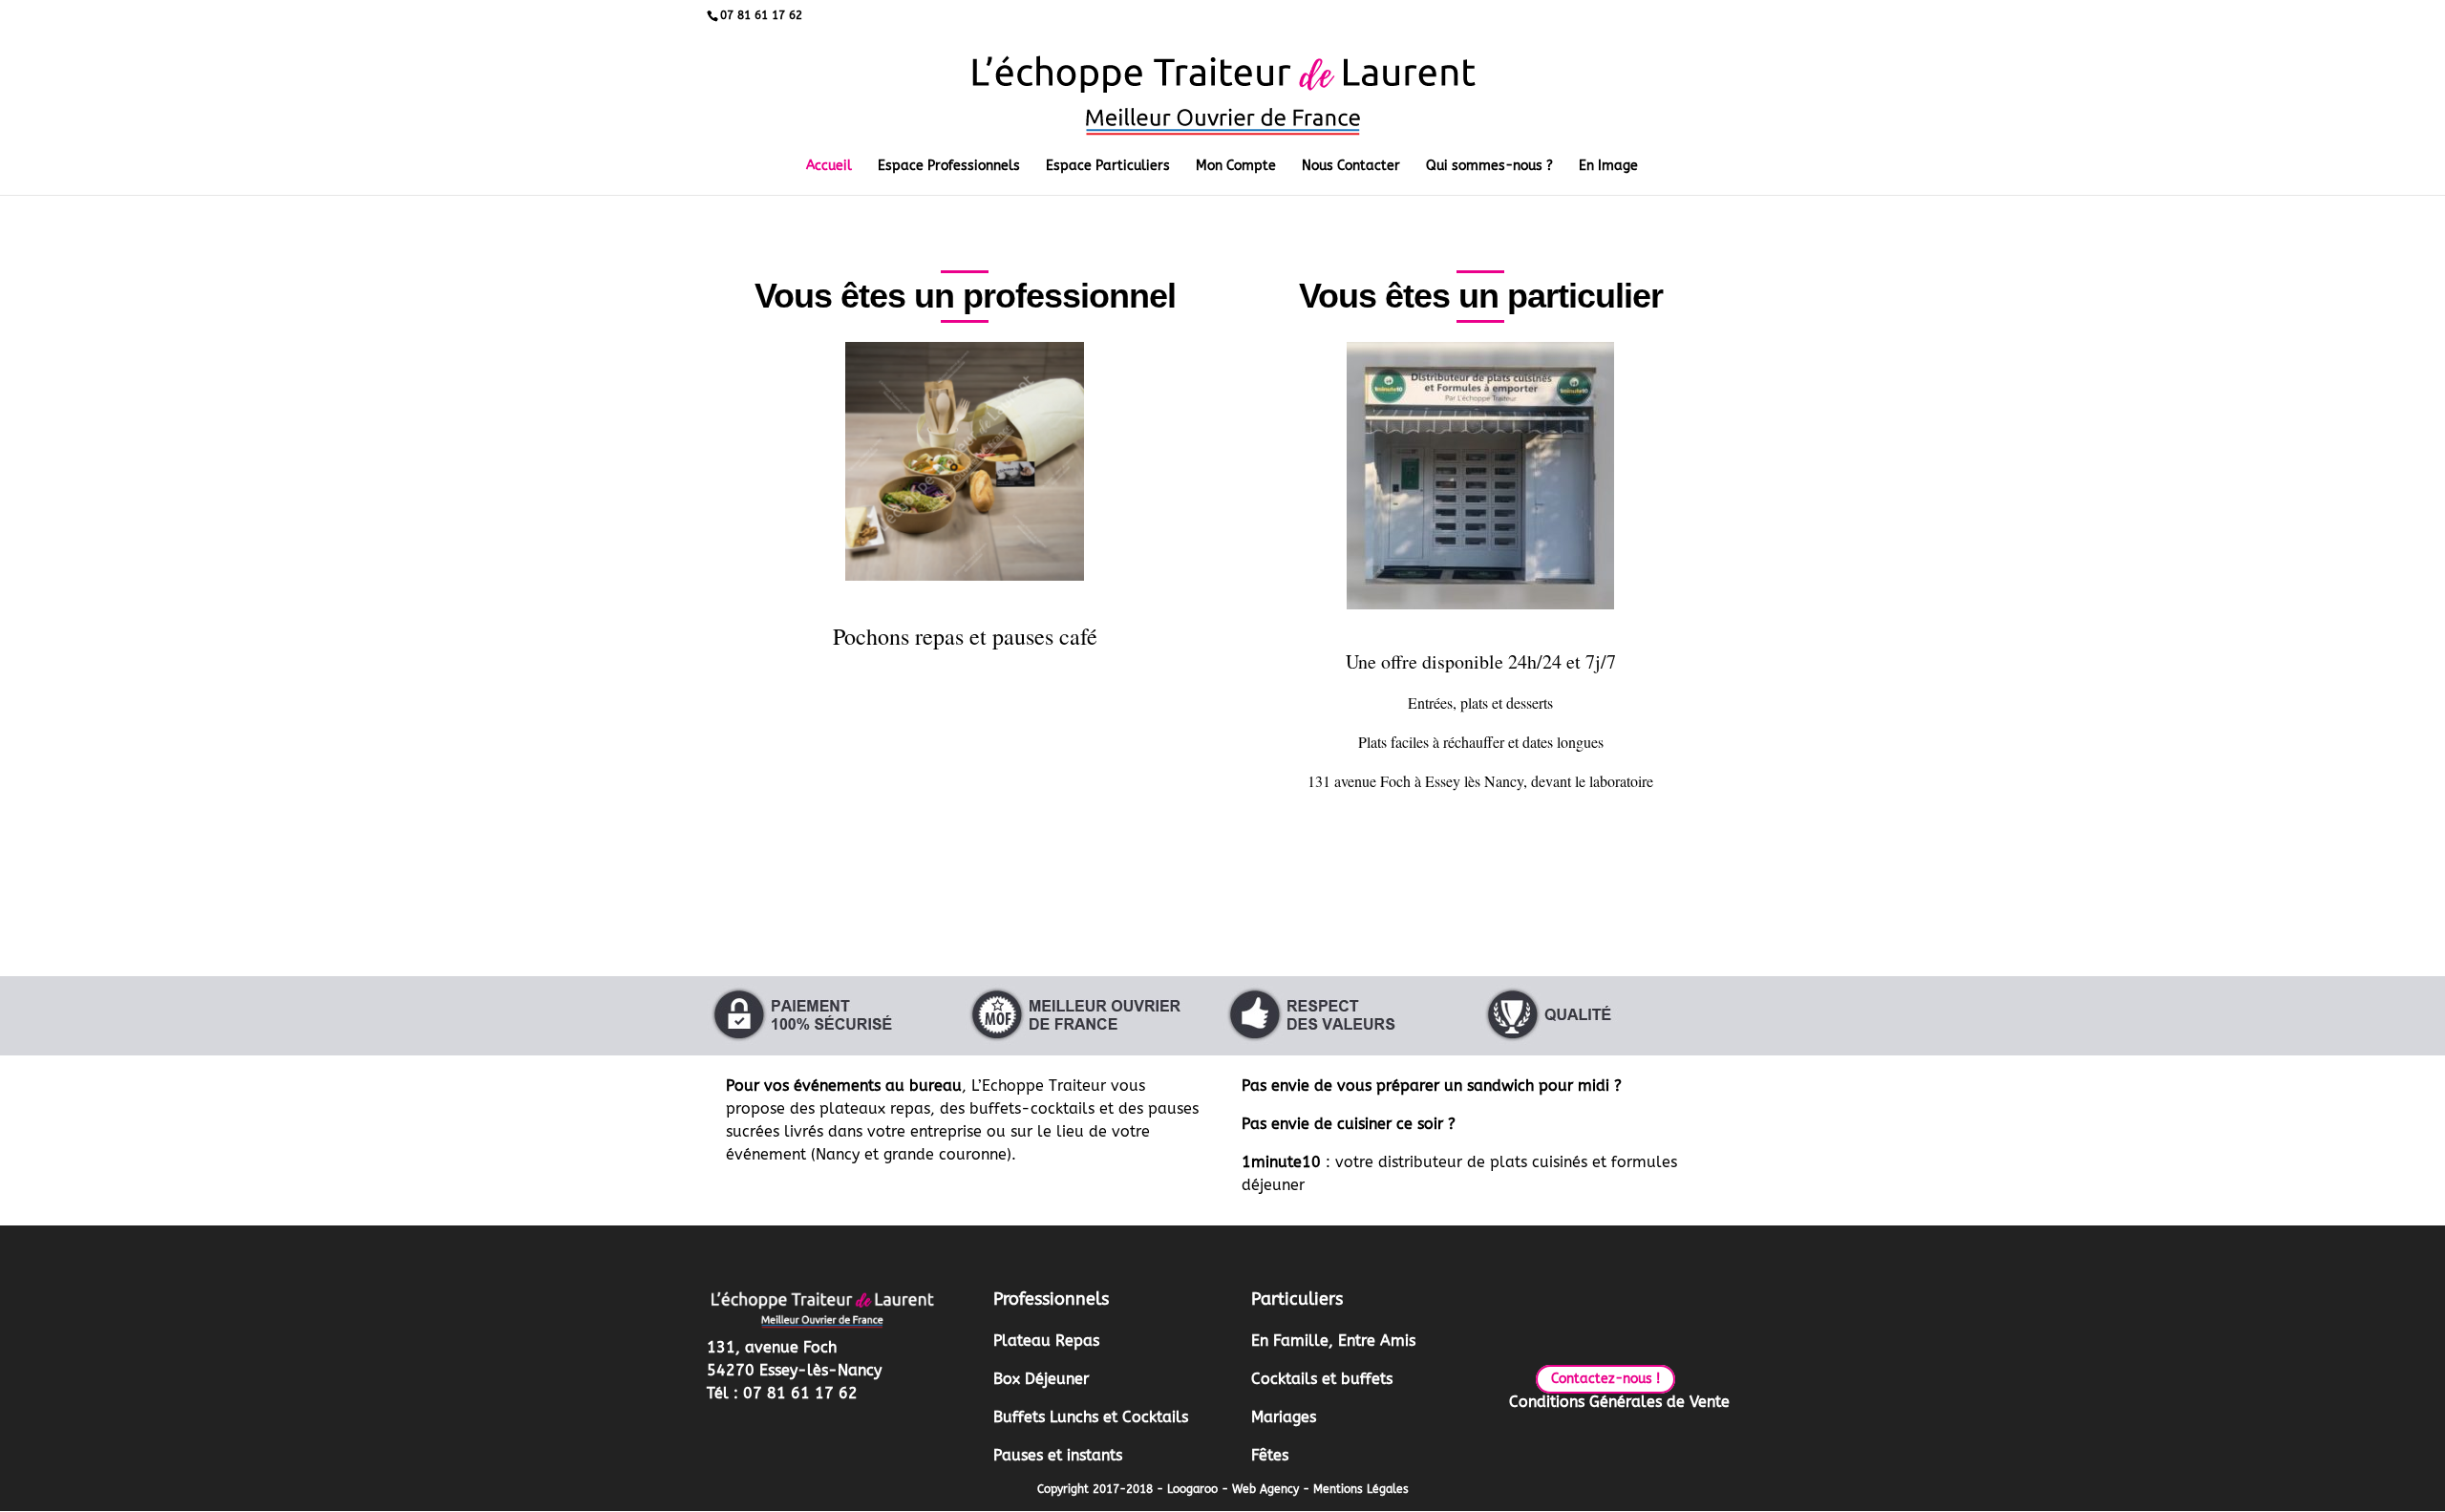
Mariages (1284, 1417)
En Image (1608, 167)
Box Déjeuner (1041, 1379)
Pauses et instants (1058, 1455)
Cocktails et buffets (1322, 1379)
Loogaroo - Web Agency (1233, 1489)
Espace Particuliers (1108, 167)
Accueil (829, 167)
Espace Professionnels (949, 167)
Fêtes (1270, 1455)
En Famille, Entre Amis (1333, 1341)
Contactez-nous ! (1605, 1379)
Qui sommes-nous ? (1489, 167)
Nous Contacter (1351, 167)
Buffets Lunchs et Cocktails (1091, 1417)
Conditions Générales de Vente (1619, 1402)
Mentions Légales (1361, 1489)
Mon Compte (1236, 167)
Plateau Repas (1046, 1341)
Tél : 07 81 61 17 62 (782, 1393)
